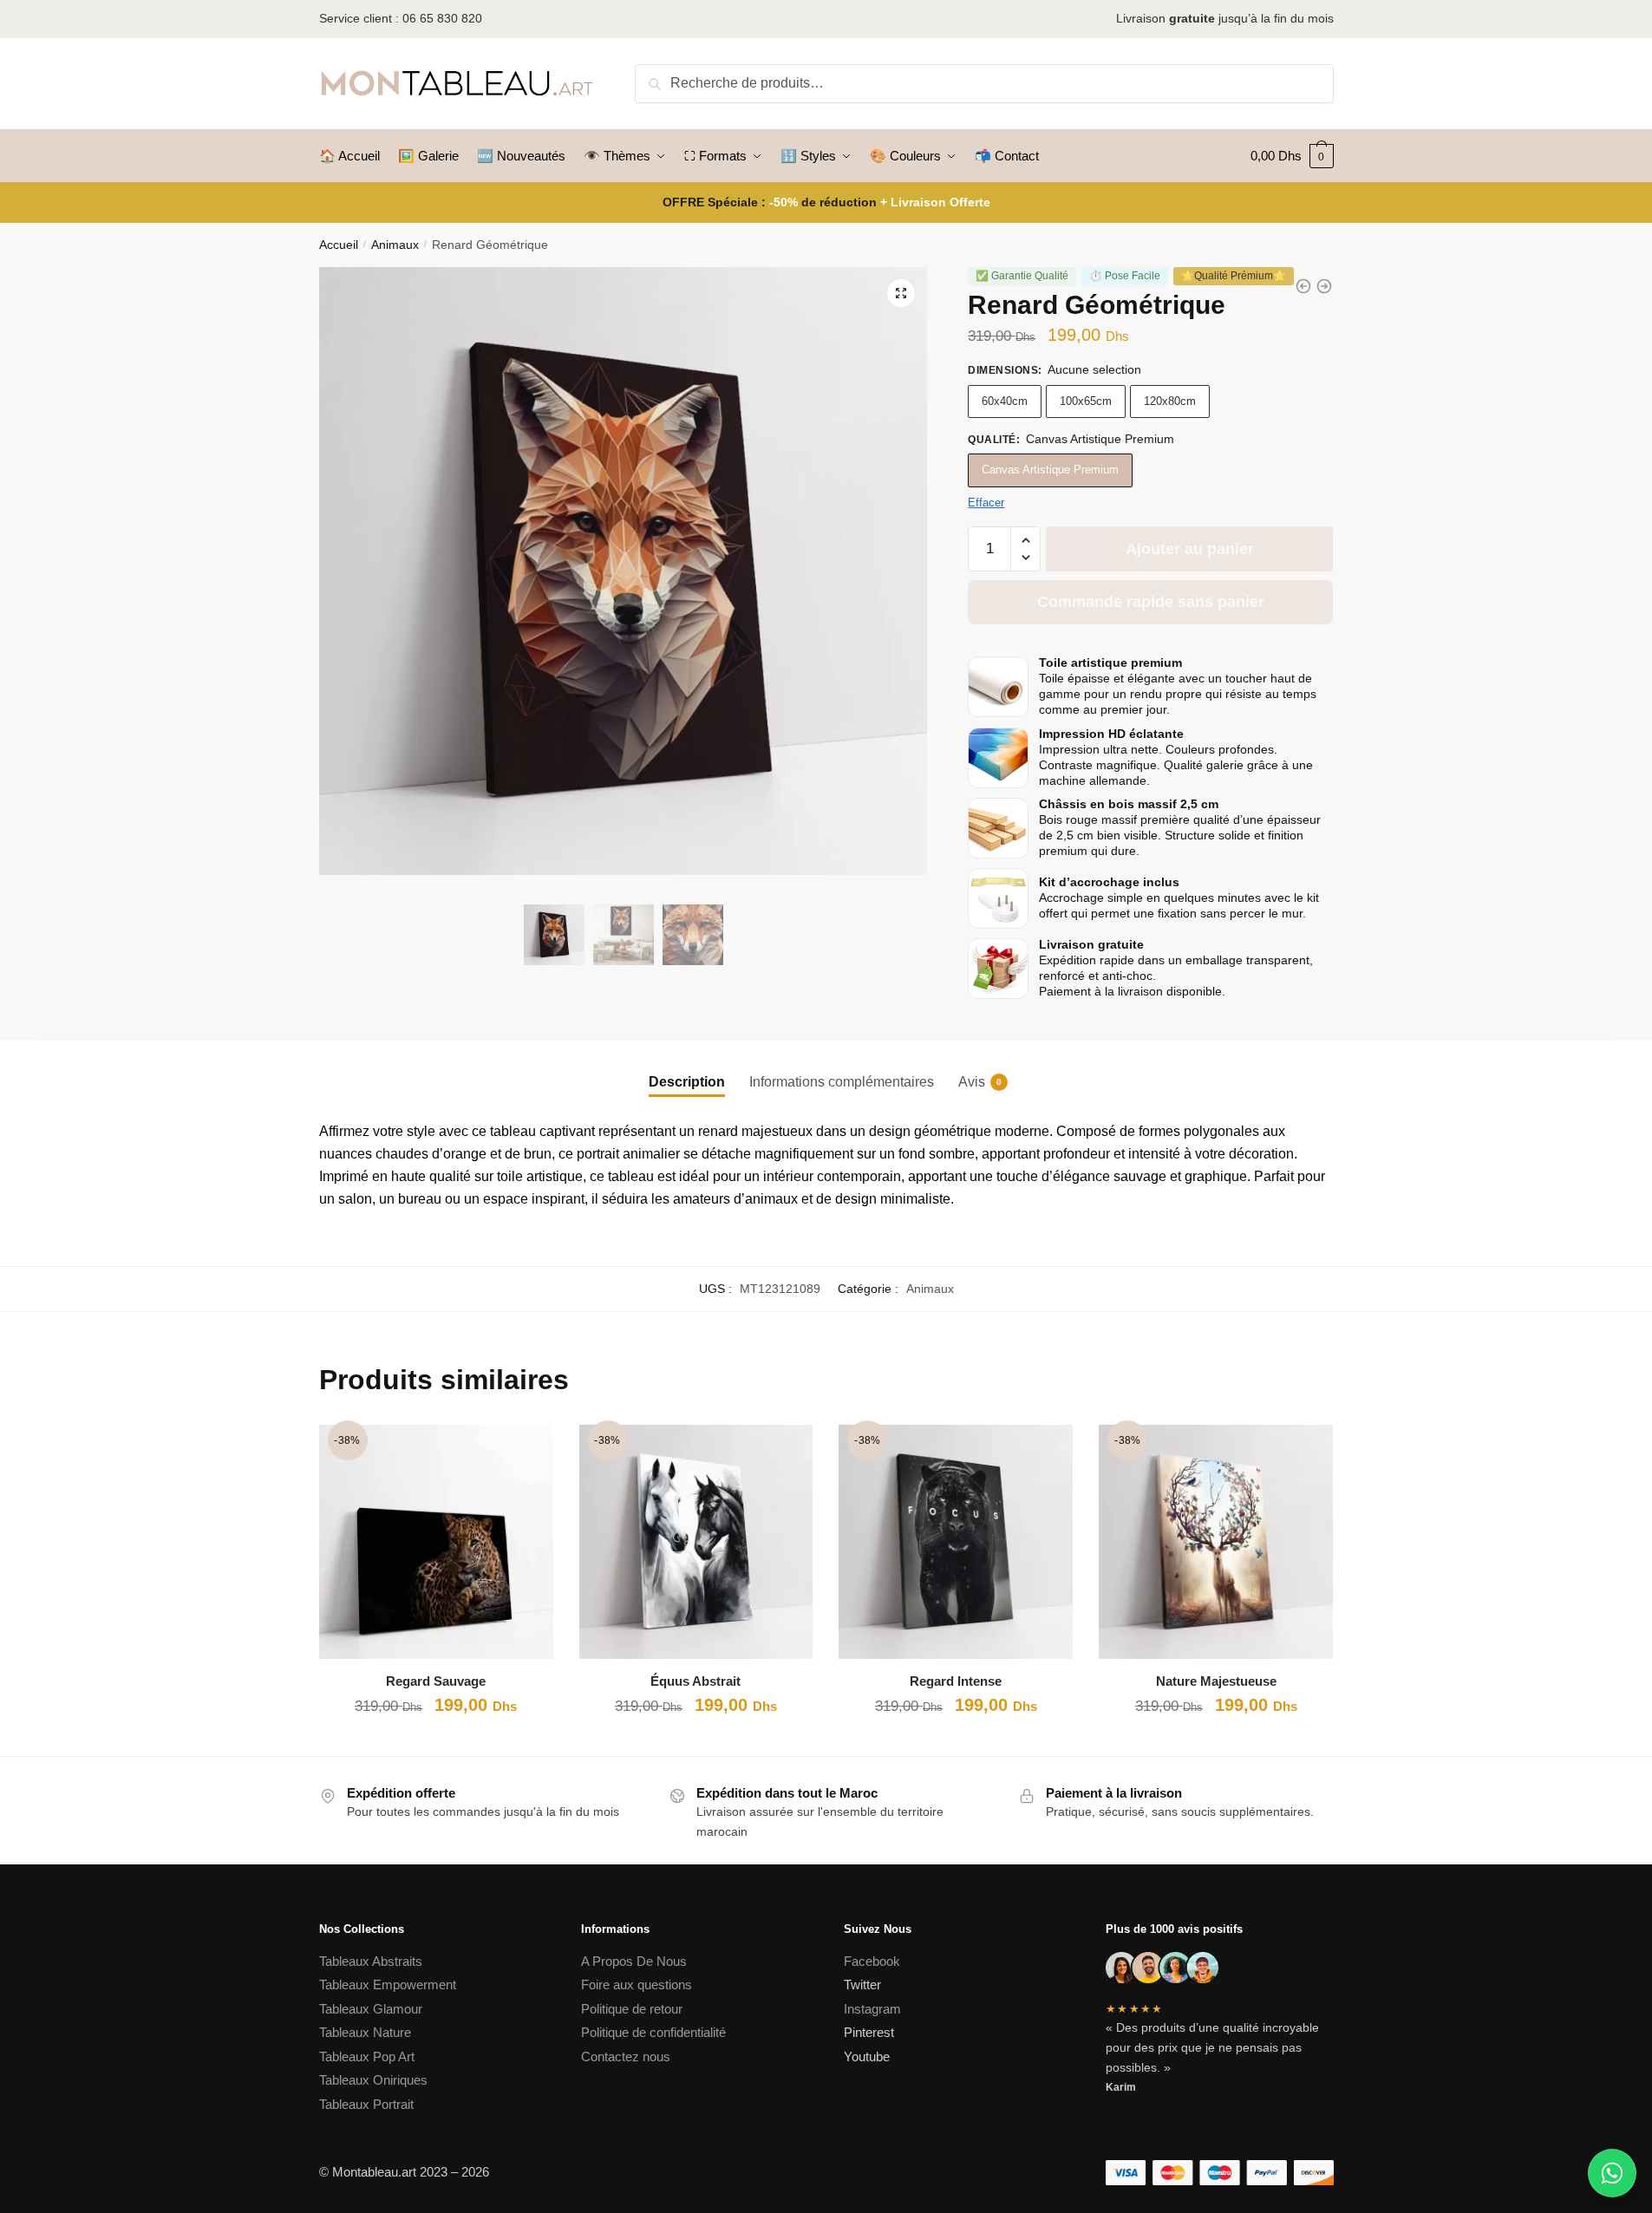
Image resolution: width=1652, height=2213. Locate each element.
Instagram (872, 2009)
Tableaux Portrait (366, 2104)
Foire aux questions (637, 1985)
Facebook (872, 1961)
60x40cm (1005, 401)
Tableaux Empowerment (388, 1985)
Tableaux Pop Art (367, 2056)
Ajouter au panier (1190, 549)
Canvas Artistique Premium (1050, 470)
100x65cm (1086, 401)
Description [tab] (687, 1082)
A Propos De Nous (634, 1961)
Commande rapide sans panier (1151, 602)
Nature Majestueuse (1216, 1681)
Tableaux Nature (365, 2032)
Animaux (395, 245)
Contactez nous (626, 2056)
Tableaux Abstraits (371, 1961)
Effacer (986, 503)
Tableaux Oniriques (373, 2080)
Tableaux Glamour (371, 2009)
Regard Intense (956, 1681)
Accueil (339, 245)
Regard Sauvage (436, 1681)
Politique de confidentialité (655, 2032)
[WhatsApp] (1612, 2173)
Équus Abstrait (695, 1681)
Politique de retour (632, 2009)
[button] (901, 293)
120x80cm (1170, 401)
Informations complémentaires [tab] (842, 1082)
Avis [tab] (972, 1082)
